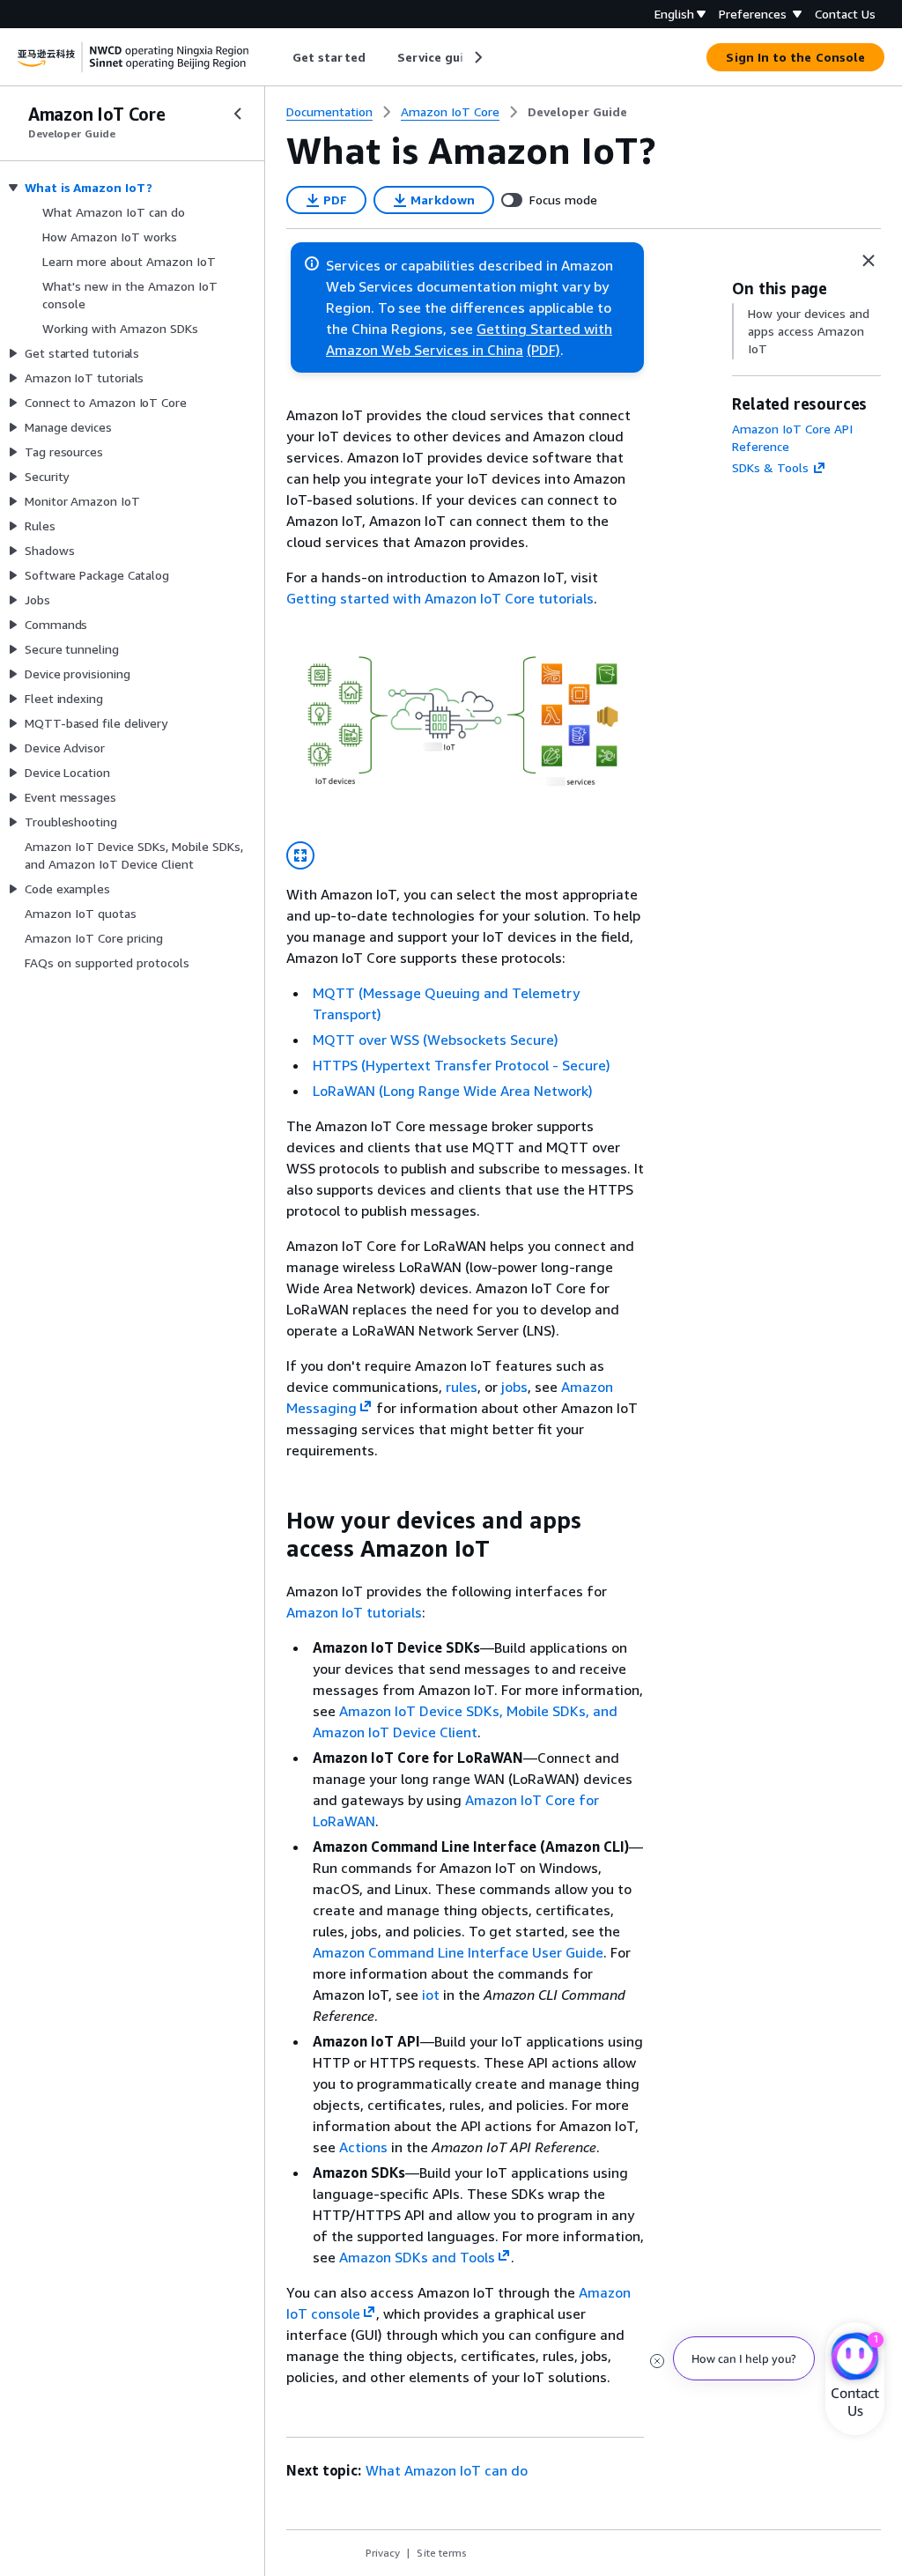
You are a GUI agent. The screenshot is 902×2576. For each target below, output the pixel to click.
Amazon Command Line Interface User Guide (458, 1952)
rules (462, 1387)
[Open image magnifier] (300, 855)
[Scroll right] (477, 57)
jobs (514, 1387)
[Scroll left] (280, 57)
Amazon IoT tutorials (354, 1612)
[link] (577, 112)
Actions (363, 2147)
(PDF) (543, 350)
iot (431, 1995)
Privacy (383, 2553)
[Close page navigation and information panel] (869, 261)
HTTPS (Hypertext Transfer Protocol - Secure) (462, 1065)
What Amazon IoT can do (447, 2470)
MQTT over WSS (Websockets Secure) (436, 1040)
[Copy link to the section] (272, 1521)
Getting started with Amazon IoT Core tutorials (440, 598)
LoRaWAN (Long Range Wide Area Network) (453, 1091)
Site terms (442, 2553)
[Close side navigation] (238, 114)
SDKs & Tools (770, 467)
